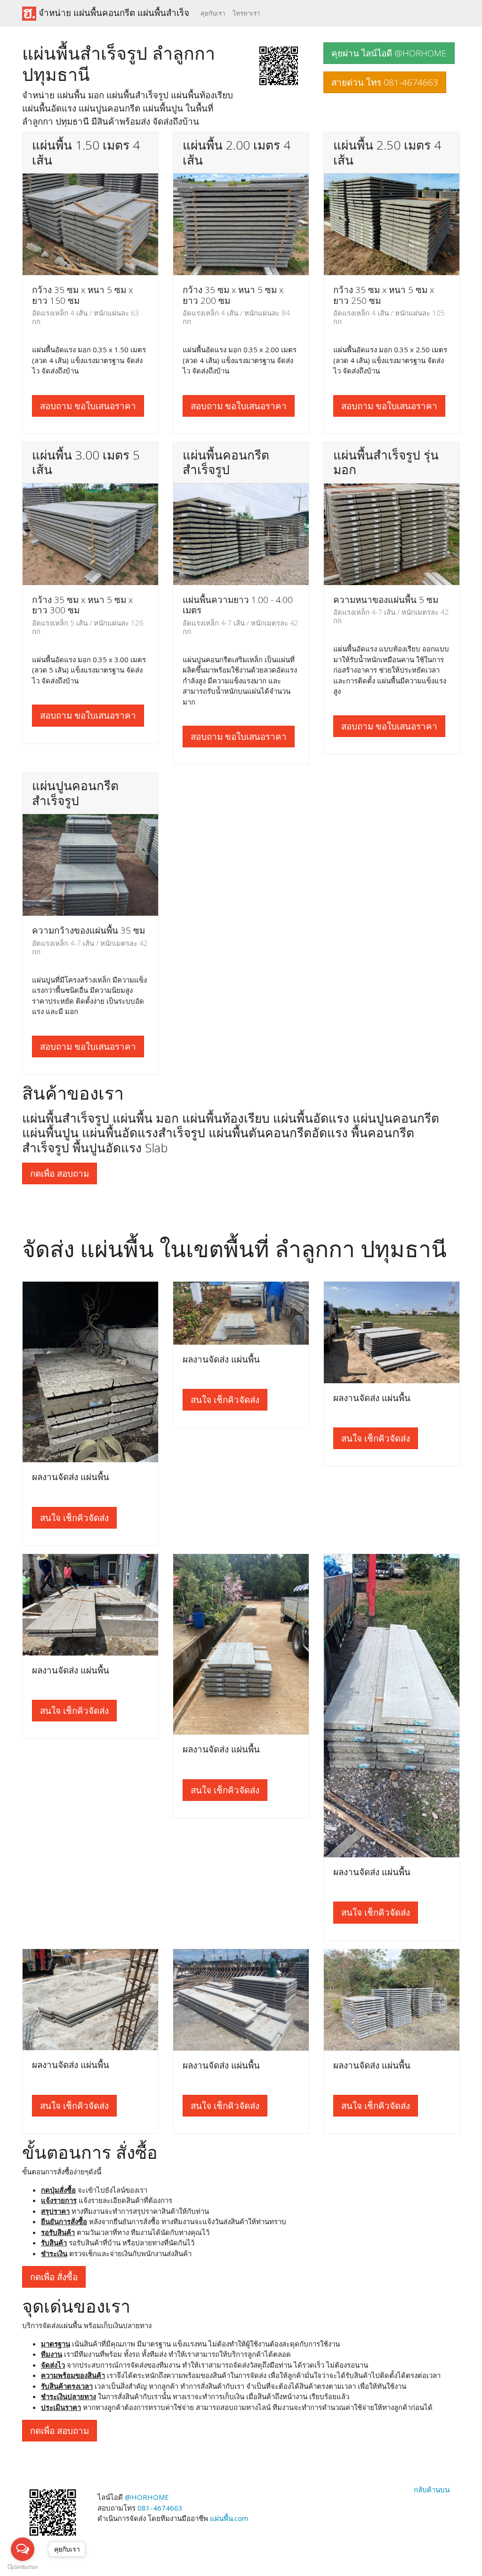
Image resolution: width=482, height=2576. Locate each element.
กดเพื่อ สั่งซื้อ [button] (54, 2277)
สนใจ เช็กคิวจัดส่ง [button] (74, 1518)
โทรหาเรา (246, 13)
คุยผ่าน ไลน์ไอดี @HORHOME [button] (389, 53)
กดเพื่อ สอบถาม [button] (60, 1173)
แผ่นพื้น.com (229, 2518)
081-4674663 (160, 2508)
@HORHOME (147, 2497)
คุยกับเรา (213, 13)
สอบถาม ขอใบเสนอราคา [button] (88, 406)
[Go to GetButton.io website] (23, 2567)
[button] (279, 65)
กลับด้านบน (432, 2489)
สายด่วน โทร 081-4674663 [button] (385, 82)
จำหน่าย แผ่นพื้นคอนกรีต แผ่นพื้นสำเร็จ (113, 12)
